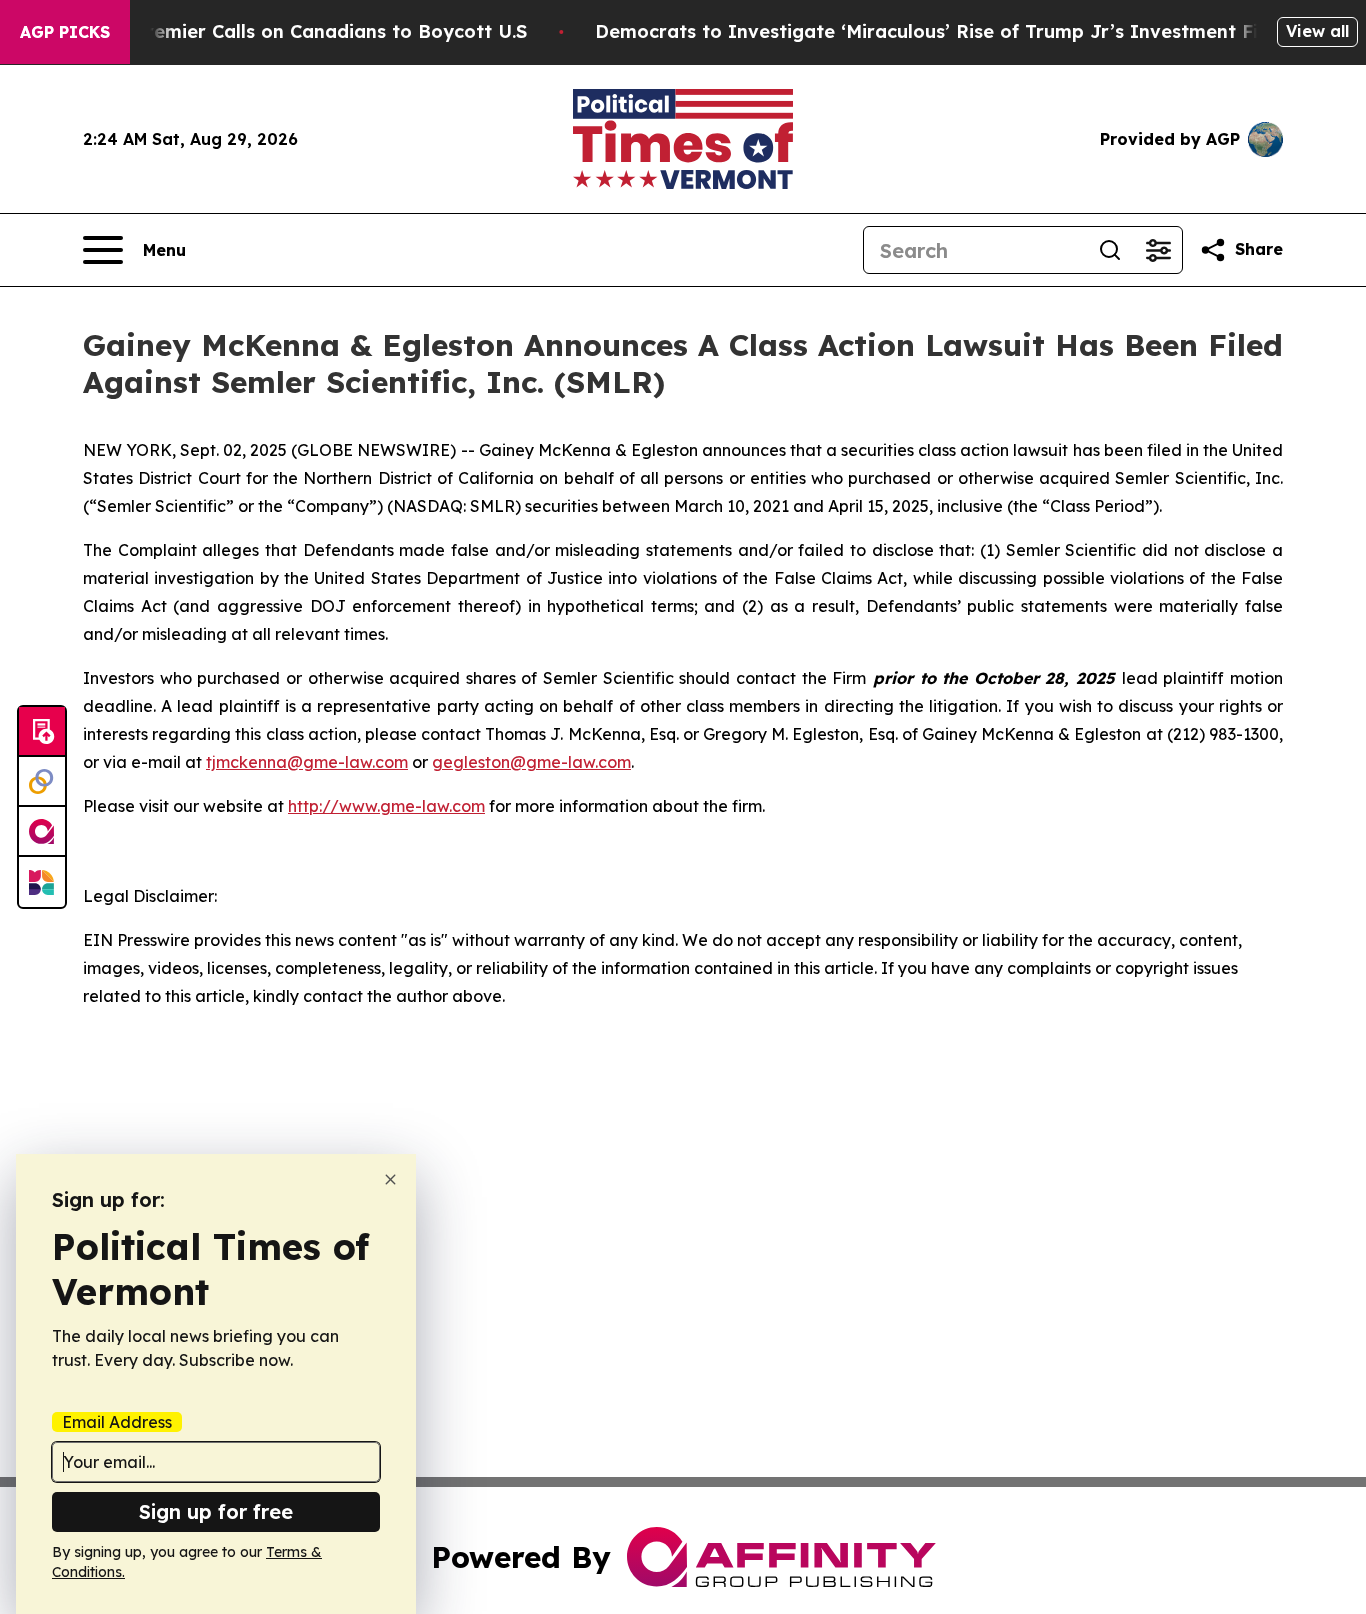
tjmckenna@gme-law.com (307, 762)
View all (1317, 31)
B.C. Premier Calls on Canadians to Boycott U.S (311, 31)
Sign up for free (216, 1511)
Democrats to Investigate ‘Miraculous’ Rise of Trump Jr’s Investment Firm (939, 31)
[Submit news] (42, 732)
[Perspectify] (42, 782)
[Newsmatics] (42, 882)
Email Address (117, 1422)
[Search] (1110, 250)
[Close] (390, 1179)
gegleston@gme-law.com (531, 762)
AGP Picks (65, 32)
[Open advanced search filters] (1158, 250)
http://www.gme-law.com (386, 806)
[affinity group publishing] (42, 832)
